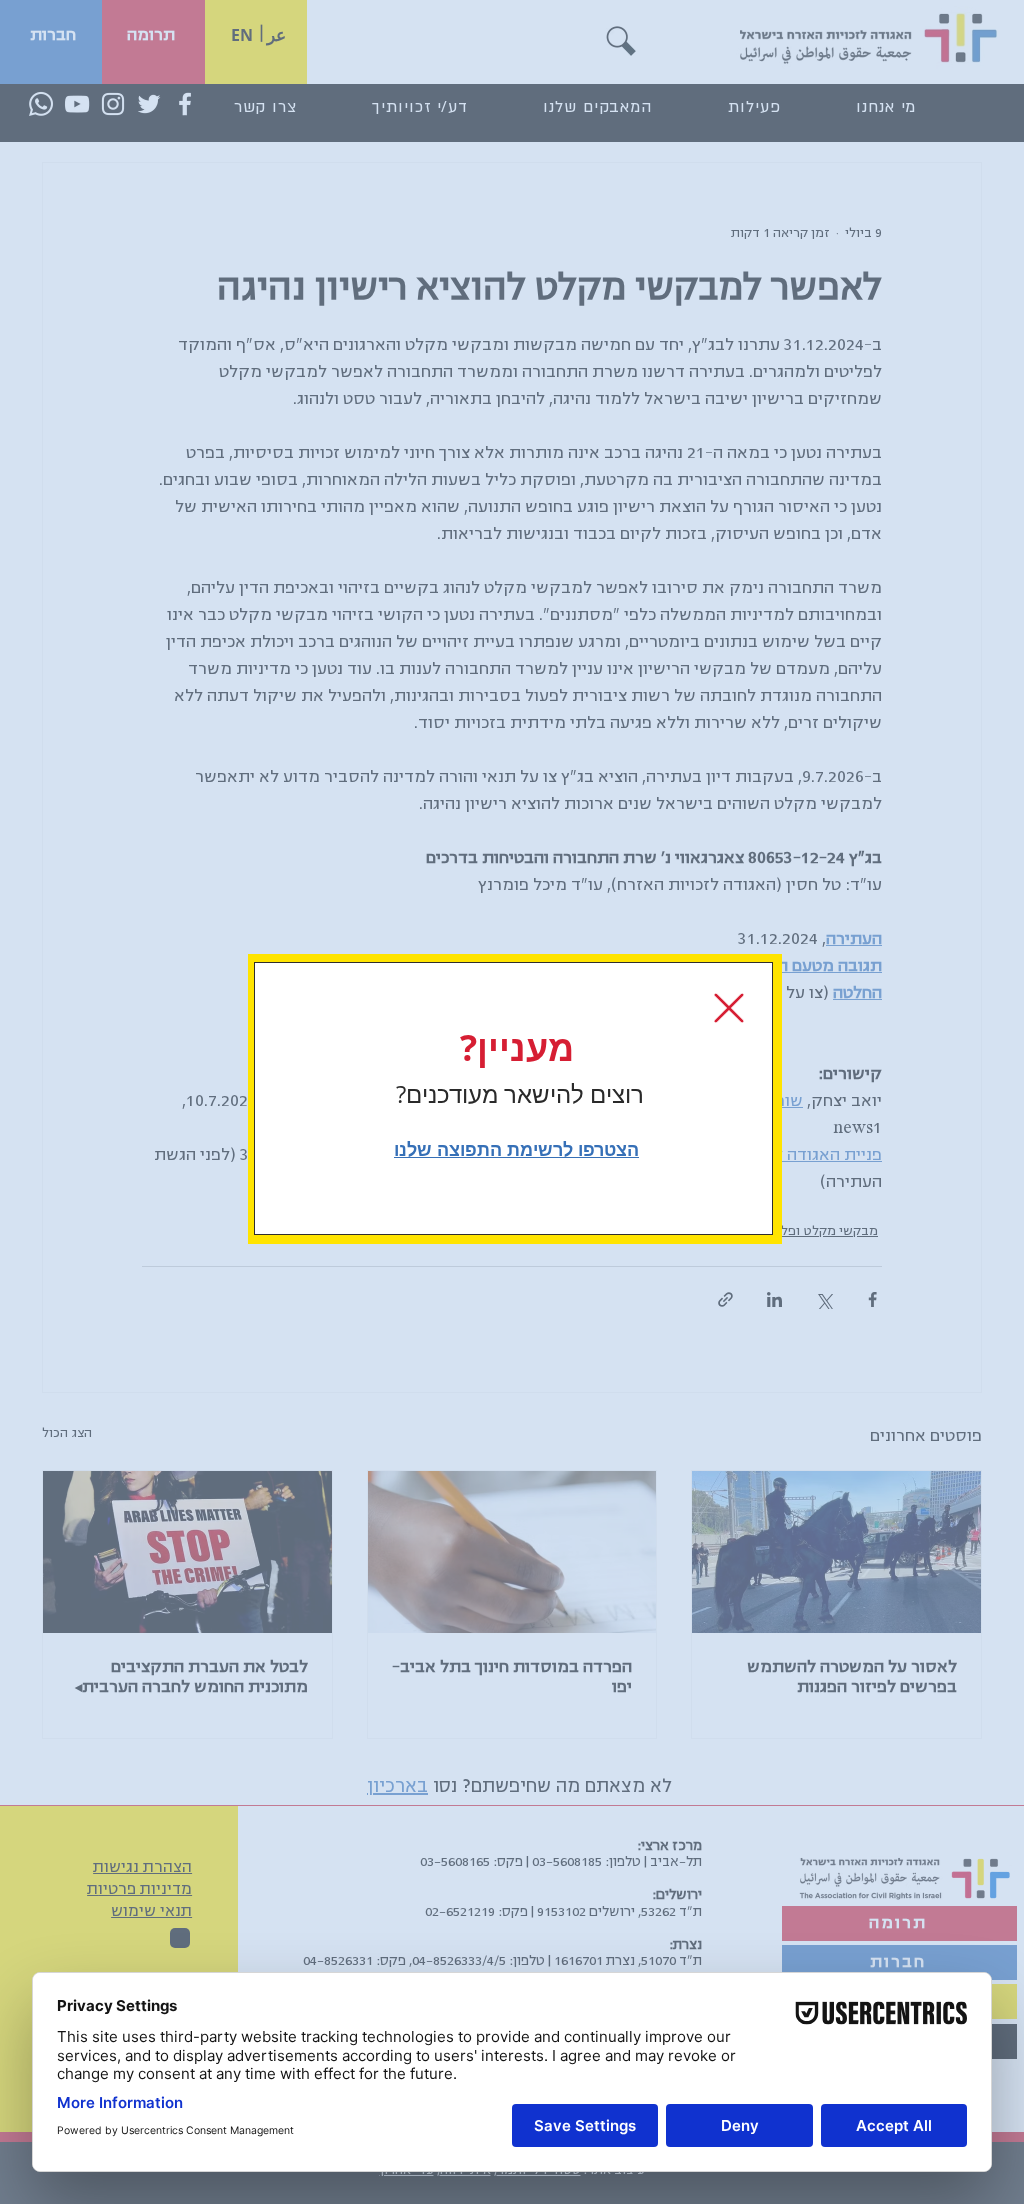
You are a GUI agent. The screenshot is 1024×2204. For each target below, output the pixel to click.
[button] (729, 1008)
